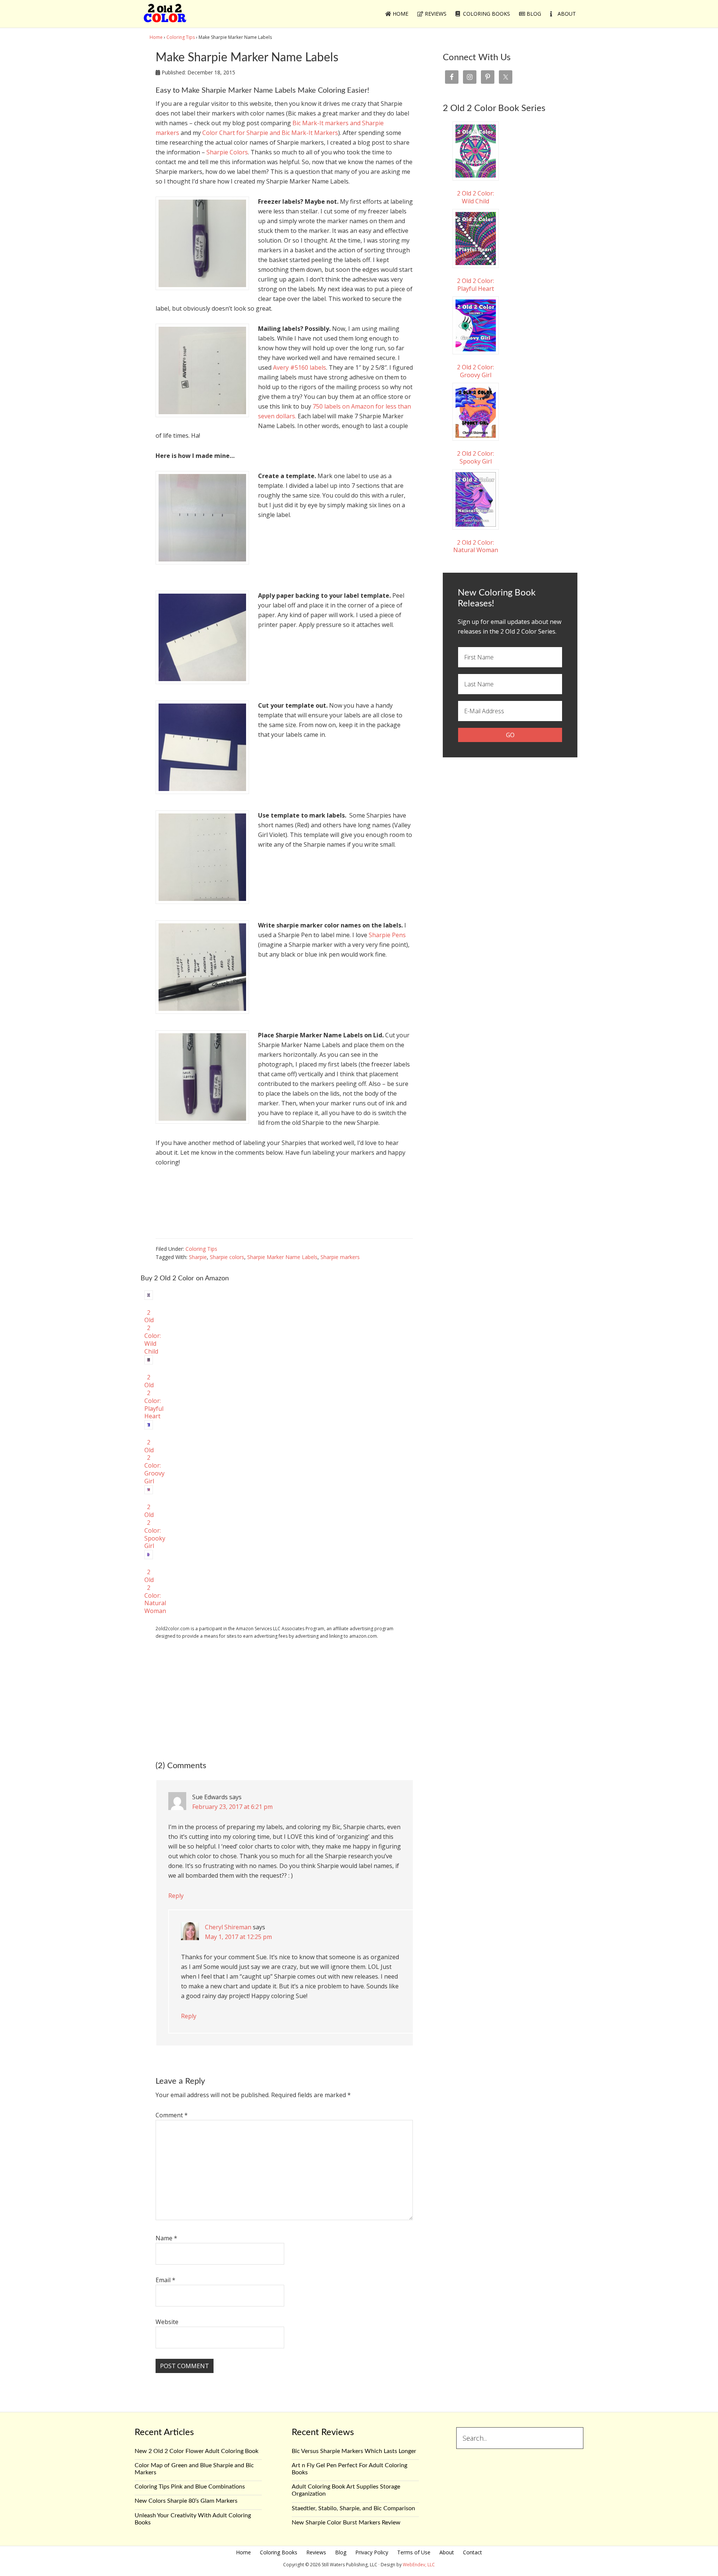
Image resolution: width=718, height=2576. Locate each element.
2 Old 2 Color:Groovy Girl (475, 371)
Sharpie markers (340, 1257)
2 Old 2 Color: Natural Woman (476, 546)
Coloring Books (279, 2552)
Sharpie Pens (387, 935)
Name (166, 2238)
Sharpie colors (227, 1257)
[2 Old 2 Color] (165, 18)
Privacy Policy (372, 2552)
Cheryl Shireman (228, 1927)
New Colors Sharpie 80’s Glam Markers (186, 2501)
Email (165, 2280)
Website (167, 2322)
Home (243, 2552)
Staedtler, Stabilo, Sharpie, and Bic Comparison (353, 2508)
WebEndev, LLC (419, 2565)
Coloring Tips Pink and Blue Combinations (190, 2487)
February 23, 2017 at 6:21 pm (232, 1807)
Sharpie (198, 1257)
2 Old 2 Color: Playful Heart (475, 285)
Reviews (316, 2552)
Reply (176, 1896)
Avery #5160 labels (300, 367)
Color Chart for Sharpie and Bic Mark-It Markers (270, 133)
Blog (341, 2552)
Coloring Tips (201, 1249)
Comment (172, 2115)
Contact (472, 2552)
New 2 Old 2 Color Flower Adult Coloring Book (197, 2451)
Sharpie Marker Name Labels (282, 1257)
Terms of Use (414, 2552)
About (447, 2552)
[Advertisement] (284, 1699)
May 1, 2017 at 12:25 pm (238, 1937)
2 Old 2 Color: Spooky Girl (475, 457)
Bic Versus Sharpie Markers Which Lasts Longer (354, 2451)
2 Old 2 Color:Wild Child (153, 1332)
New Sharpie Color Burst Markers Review (346, 2523)
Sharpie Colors (227, 152)
